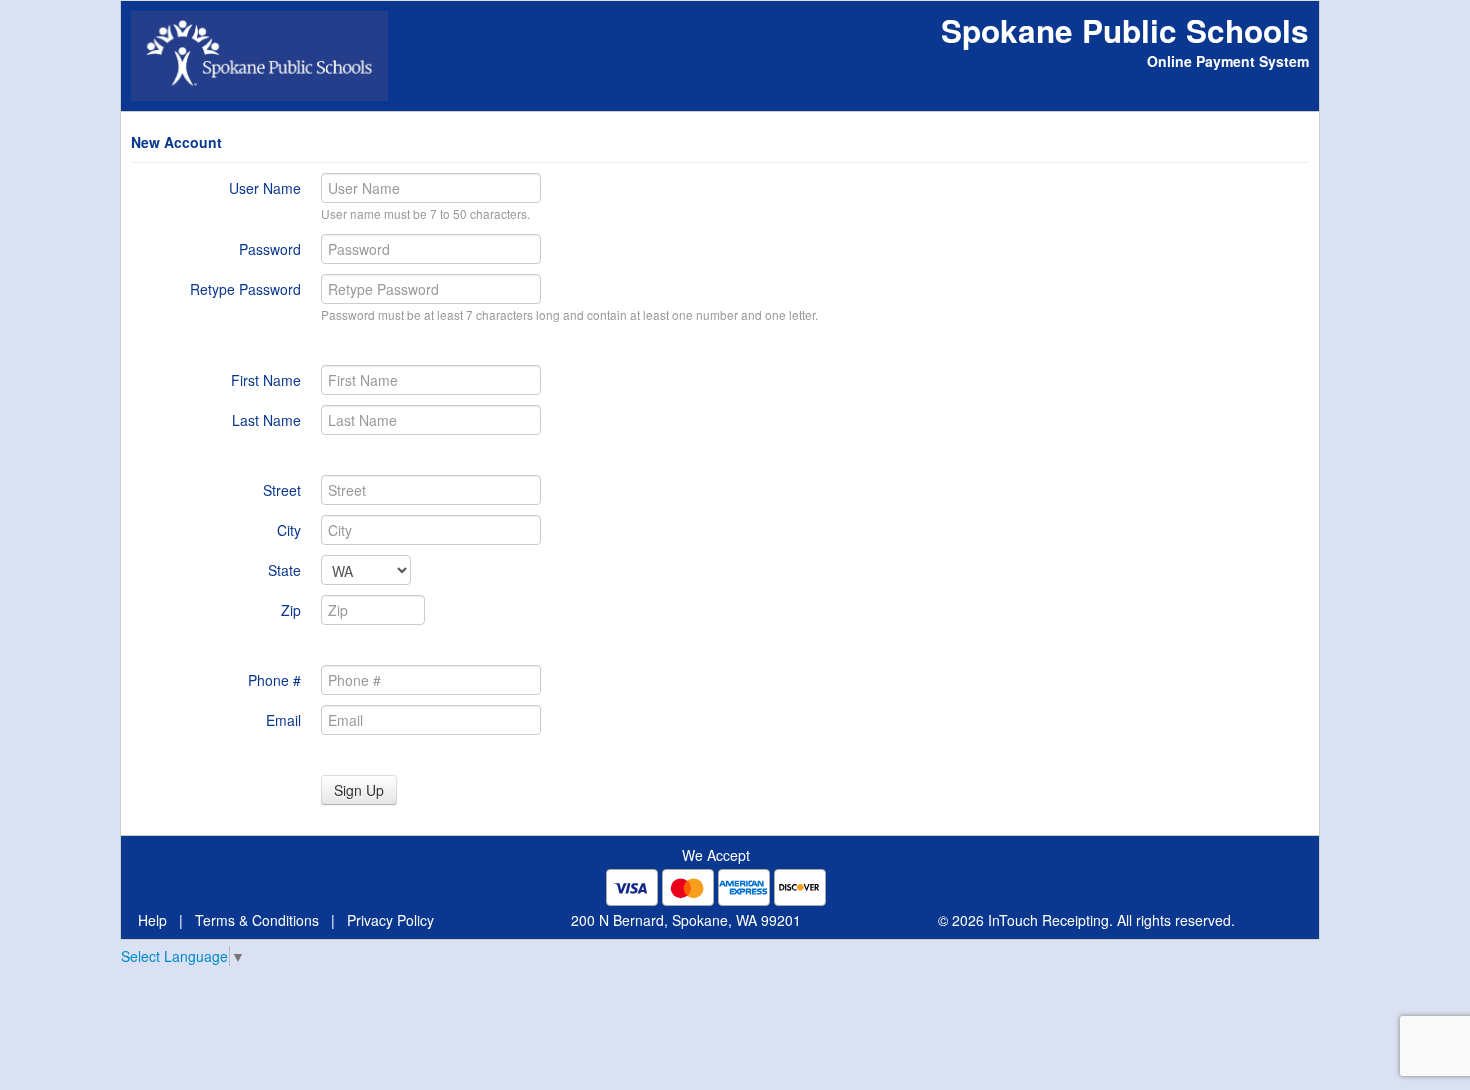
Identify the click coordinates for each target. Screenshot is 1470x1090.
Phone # (274, 680)
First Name (266, 380)
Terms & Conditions (257, 920)
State (284, 570)
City (289, 530)
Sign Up (359, 790)
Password (270, 249)
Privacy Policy (390, 920)
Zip (291, 610)
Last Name (266, 420)
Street (282, 490)
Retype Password (245, 289)
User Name (265, 188)
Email (283, 720)
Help (152, 920)
